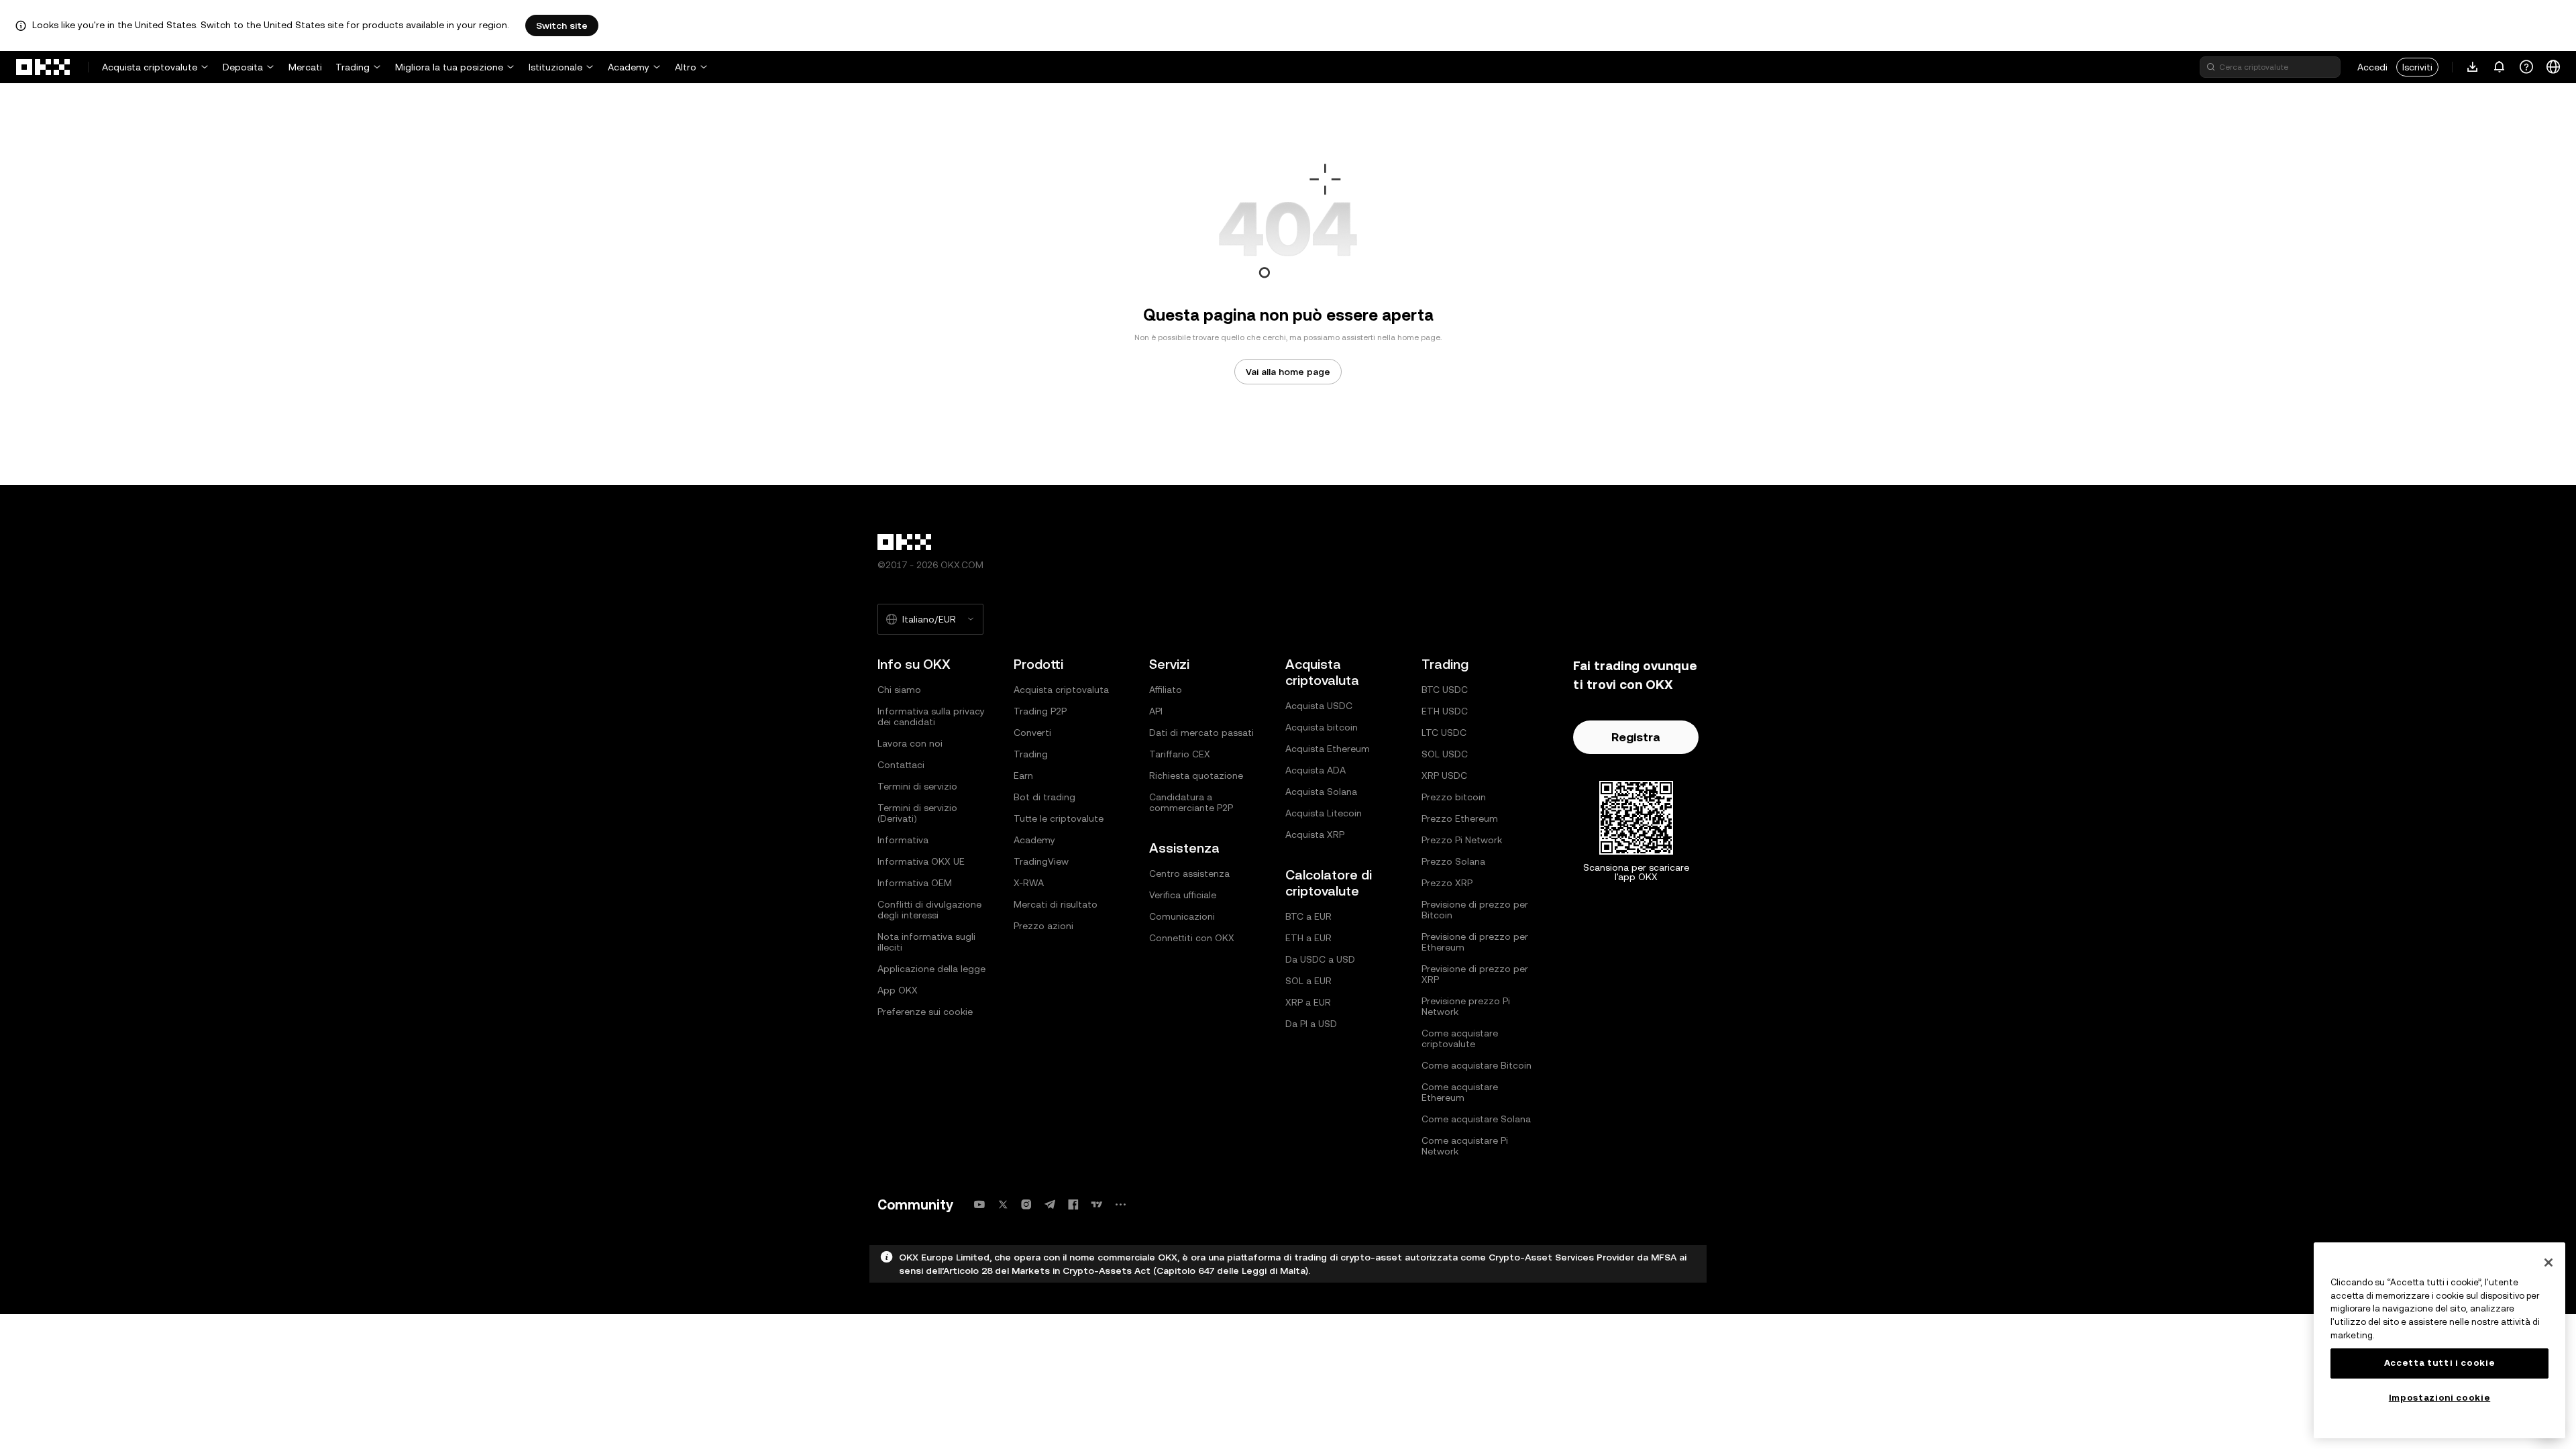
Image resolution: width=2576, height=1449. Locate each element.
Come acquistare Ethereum (1460, 1092)
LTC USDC (1444, 733)
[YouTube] (979, 1204)
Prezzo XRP (1447, 883)
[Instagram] (1026, 1204)
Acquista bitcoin (1322, 727)
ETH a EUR (1308, 938)
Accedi (2372, 67)
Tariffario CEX (1180, 754)
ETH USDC (1445, 711)
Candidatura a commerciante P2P (1191, 802)
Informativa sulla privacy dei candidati (931, 716)
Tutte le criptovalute (1059, 818)
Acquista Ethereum (1328, 749)
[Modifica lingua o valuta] (2553, 67)
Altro (686, 67)
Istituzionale (555, 67)
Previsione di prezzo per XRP (1475, 974)
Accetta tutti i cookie (2439, 1363)
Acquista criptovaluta (1061, 690)
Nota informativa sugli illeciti (926, 942)
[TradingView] (1097, 1204)
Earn (1023, 775)
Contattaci (901, 765)
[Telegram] (1050, 1204)
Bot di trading (1044, 797)
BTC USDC (1445, 690)
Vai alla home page (1288, 372)
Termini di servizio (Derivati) (917, 813)
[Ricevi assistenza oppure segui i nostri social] (2526, 67)
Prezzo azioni (1043, 926)
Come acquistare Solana (1476, 1119)
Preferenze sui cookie (925, 1012)
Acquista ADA (1316, 770)
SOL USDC (1445, 754)
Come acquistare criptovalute (1460, 1038)
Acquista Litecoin (1324, 813)
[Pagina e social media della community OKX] (1120, 1204)
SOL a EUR (1308, 981)
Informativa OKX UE (921, 861)
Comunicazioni (1182, 916)
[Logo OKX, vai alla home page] (44, 67)
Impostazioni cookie (2439, 1398)
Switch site (562, 25)
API (1156, 711)
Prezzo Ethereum (1460, 818)
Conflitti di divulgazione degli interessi (929, 910)
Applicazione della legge (931, 969)
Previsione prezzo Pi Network (1466, 1006)
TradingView (1041, 861)
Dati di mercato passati (1201, 733)
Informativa (903, 840)
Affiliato (1166, 690)
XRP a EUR (1308, 1002)
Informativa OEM (915, 883)
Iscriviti (2417, 67)
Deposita (243, 67)
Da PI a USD (1311, 1024)
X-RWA (1029, 883)
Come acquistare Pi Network (1465, 1146)
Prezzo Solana (1453, 861)
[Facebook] (1073, 1204)
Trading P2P (1040, 711)
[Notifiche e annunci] (2500, 67)
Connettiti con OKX (1192, 938)
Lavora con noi (910, 743)
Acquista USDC (1319, 706)
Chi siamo (899, 690)
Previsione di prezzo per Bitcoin (1475, 910)
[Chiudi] (2548, 1263)
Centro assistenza (1189, 873)
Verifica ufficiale (1183, 895)
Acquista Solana (1321, 792)
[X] (1003, 1204)
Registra (1636, 737)
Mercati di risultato (1056, 904)
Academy (629, 67)
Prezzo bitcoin (1454, 797)
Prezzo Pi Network (1462, 840)
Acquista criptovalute (150, 67)
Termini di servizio (917, 786)
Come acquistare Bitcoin (1477, 1065)
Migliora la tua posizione (449, 67)
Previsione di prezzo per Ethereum (1475, 942)
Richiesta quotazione (1196, 775)
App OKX (898, 990)
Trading (353, 67)
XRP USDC (1444, 775)
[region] (2439, 1340)
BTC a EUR (1308, 916)
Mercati (305, 67)
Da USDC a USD (1320, 959)
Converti (1032, 733)
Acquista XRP (1315, 835)
